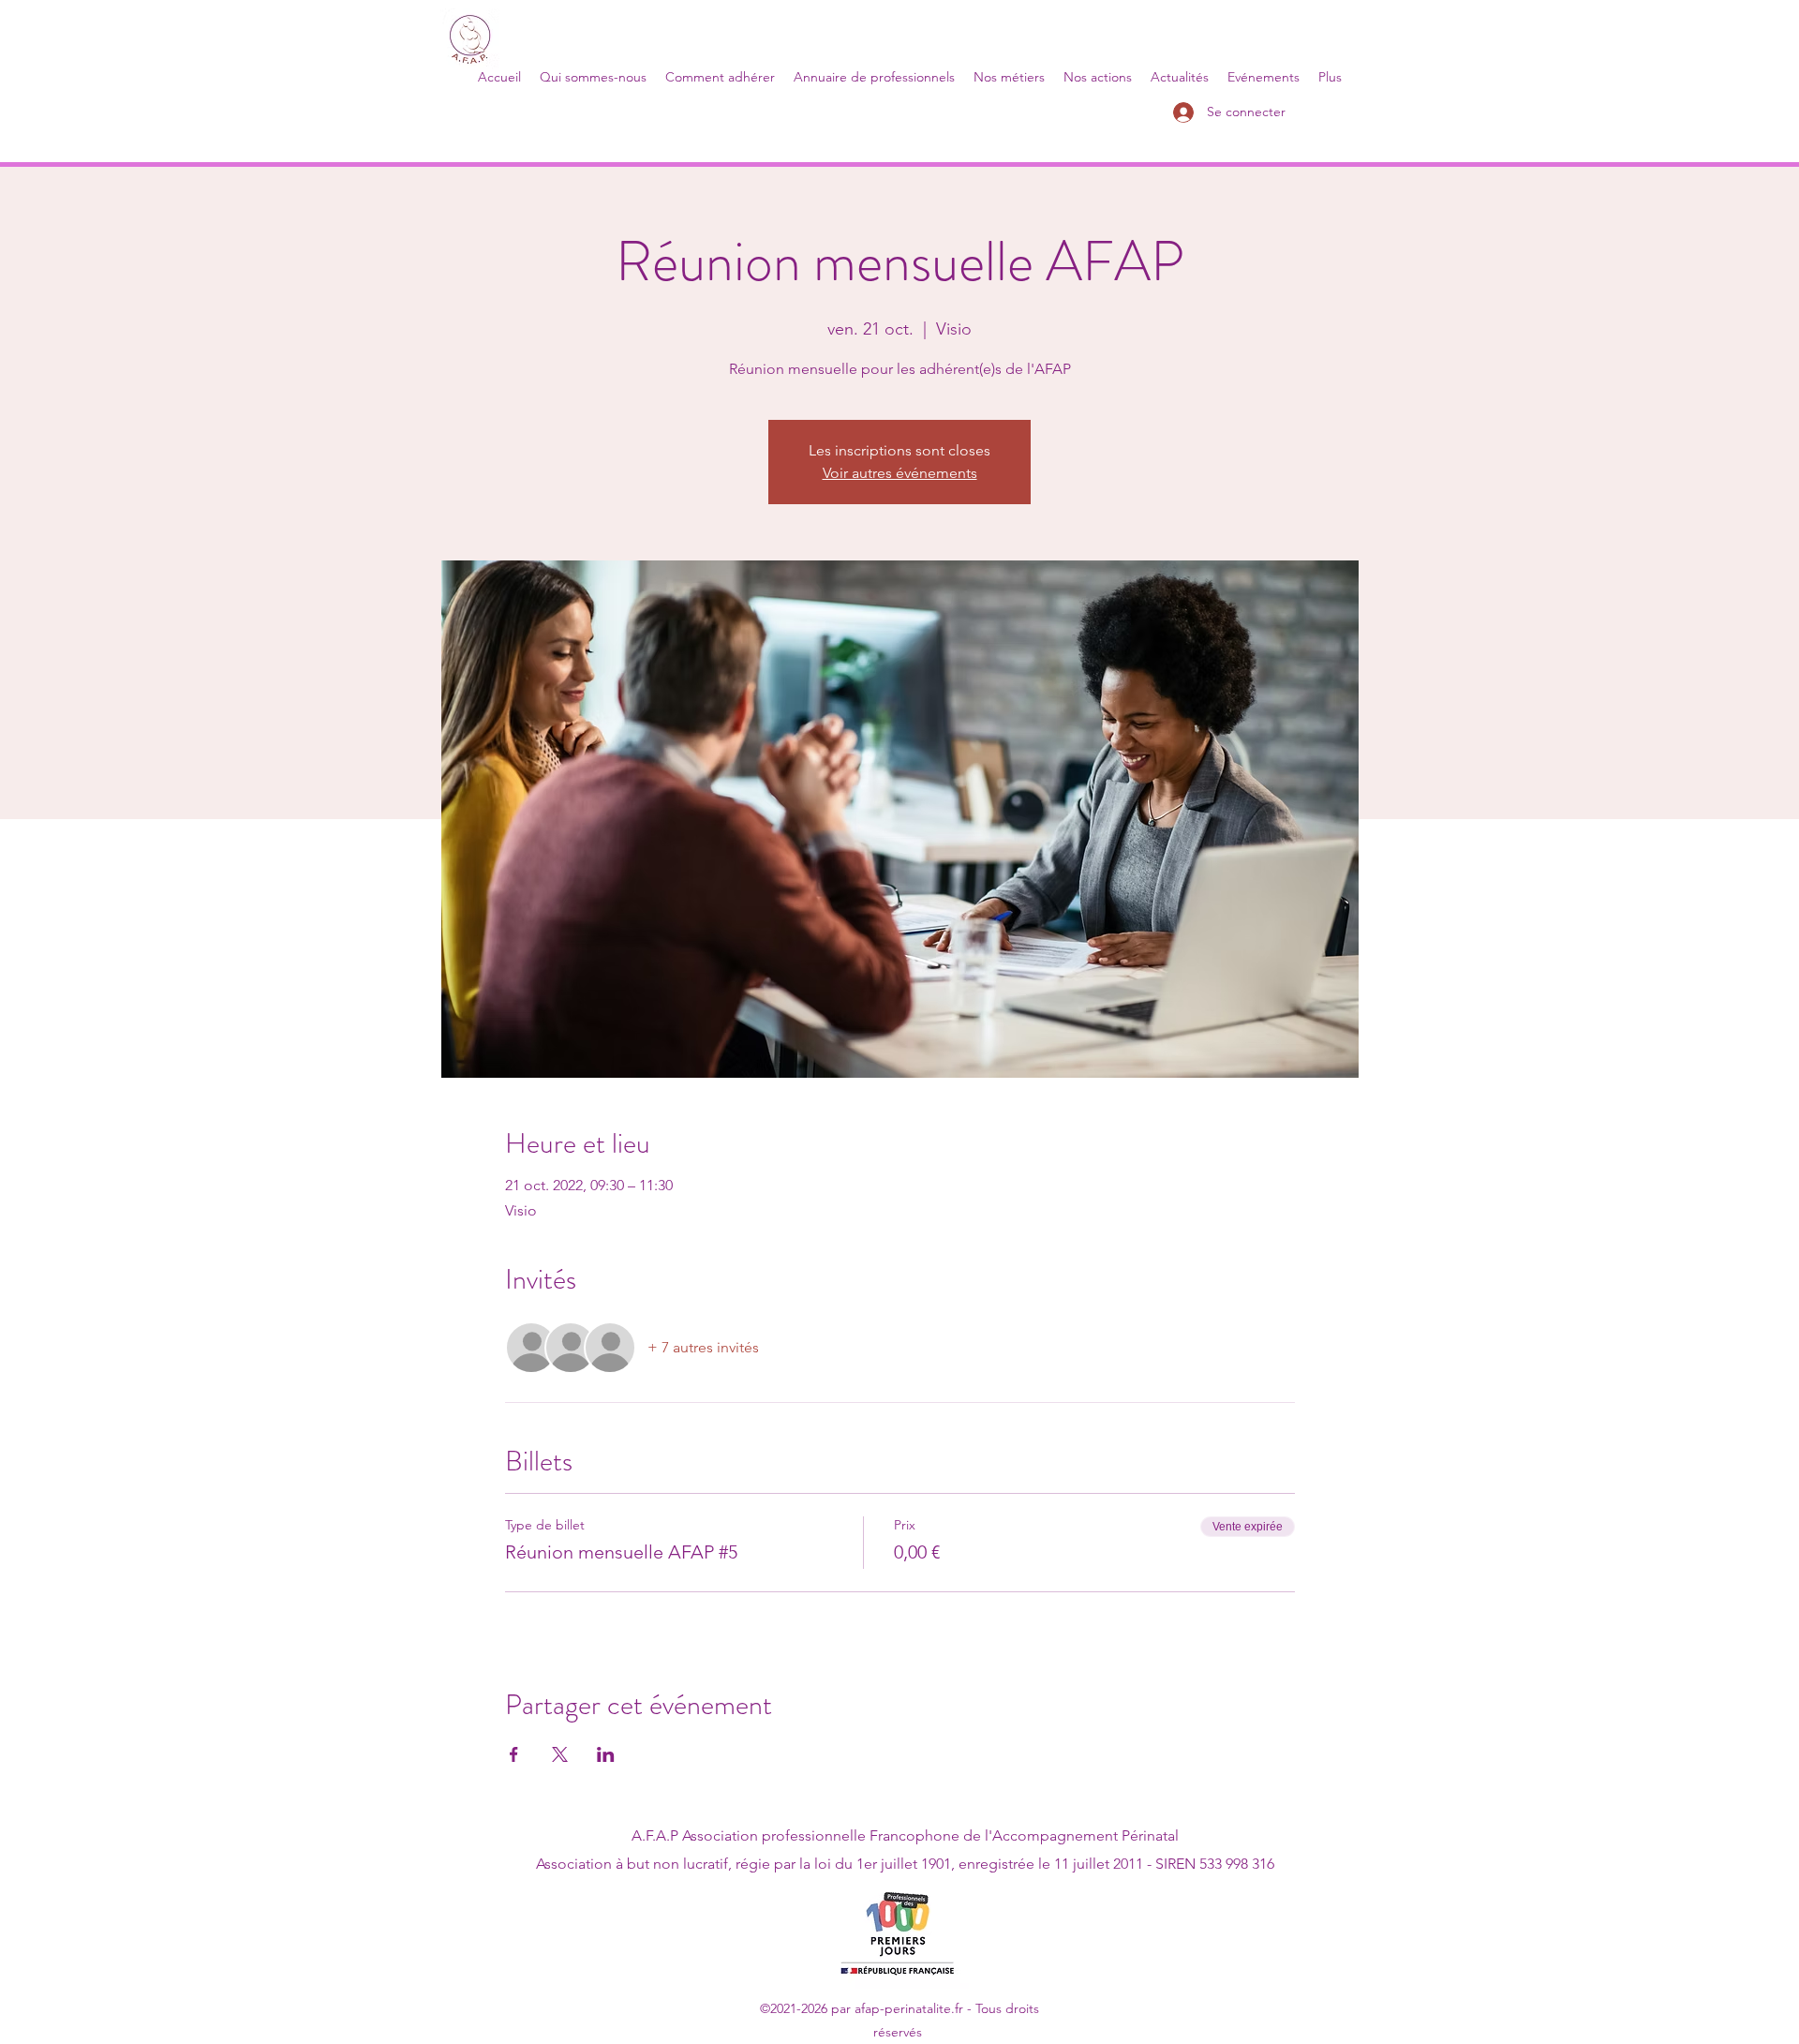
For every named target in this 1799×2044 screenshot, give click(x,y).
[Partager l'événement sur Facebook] (514, 1754)
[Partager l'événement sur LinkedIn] (606, 1754)
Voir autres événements (900, 473)
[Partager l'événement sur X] (560, 1754)
